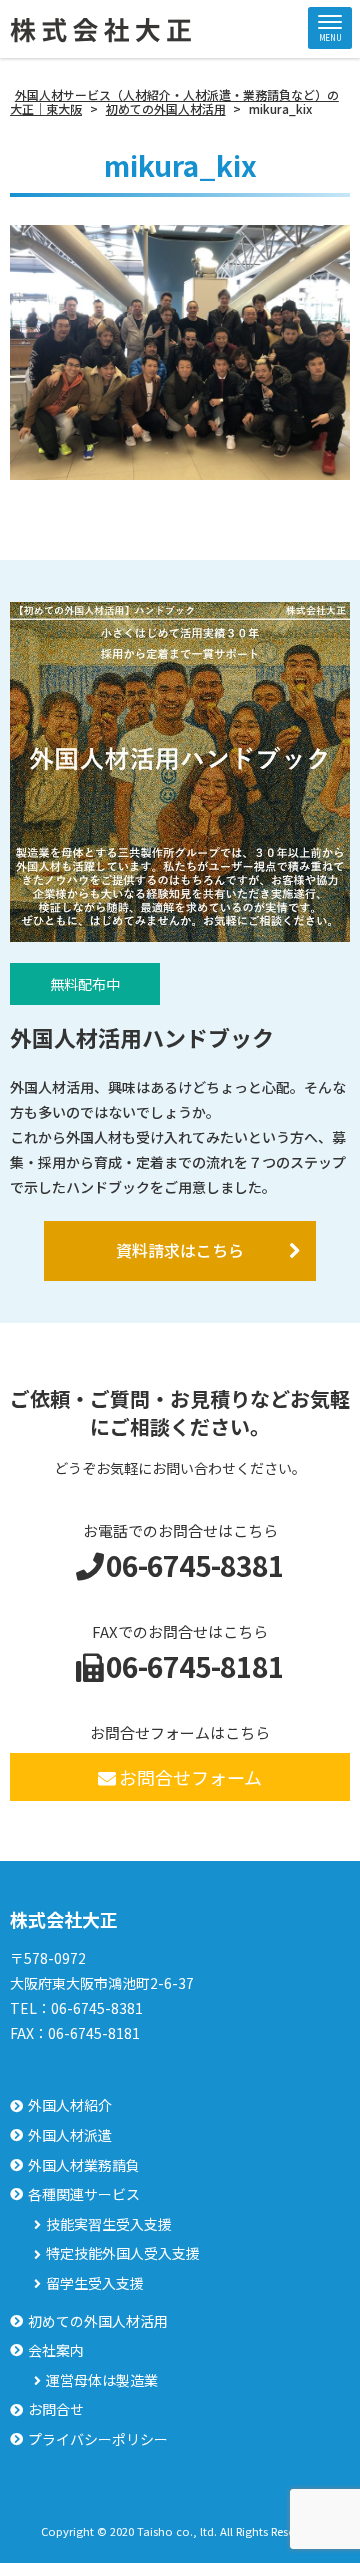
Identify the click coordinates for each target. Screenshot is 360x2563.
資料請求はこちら (180, 1250)
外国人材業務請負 (84, 2165)
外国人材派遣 (70, 2135)
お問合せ (56, 2409)
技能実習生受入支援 (109, 2224)
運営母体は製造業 (102, 2380)
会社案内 (56, 2350)
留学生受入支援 (95, 2283)
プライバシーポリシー (98, 2439)
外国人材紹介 (70, 2105)
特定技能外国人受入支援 (123, 2253)
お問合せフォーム (190, 1777)
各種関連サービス (84, 2194)
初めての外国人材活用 (98, 2321)
